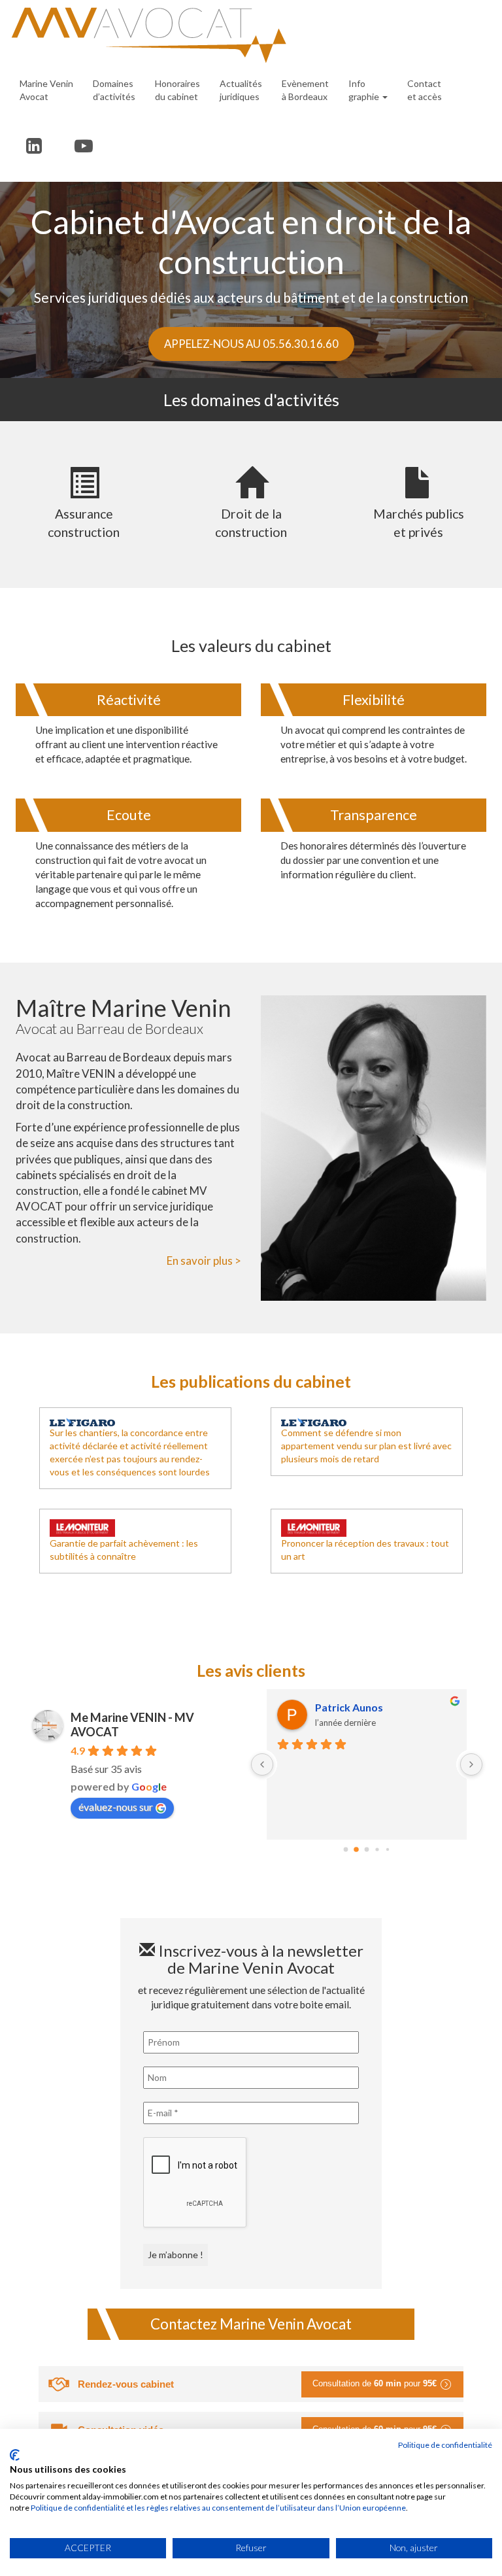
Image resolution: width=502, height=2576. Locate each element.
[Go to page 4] (387, 1849)
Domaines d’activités (114, 90)
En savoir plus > (204, 1261)
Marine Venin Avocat (46, 90)
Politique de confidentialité (445, 2445)
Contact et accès (425, 90)
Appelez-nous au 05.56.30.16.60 (251, 344)
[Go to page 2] (367, 1849)
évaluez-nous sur (116, 1807)
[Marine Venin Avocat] (246, 35)
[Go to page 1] (357, 1849)
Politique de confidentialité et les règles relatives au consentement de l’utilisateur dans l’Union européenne (218, 2508)
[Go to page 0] (345, 1849)
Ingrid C (334, 1707)
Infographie (365, 90)
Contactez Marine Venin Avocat (251, 2324)
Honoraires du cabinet (177, 90)
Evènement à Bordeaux (305, 90)
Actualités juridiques (241, 90)
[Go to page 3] (377, 1849)
